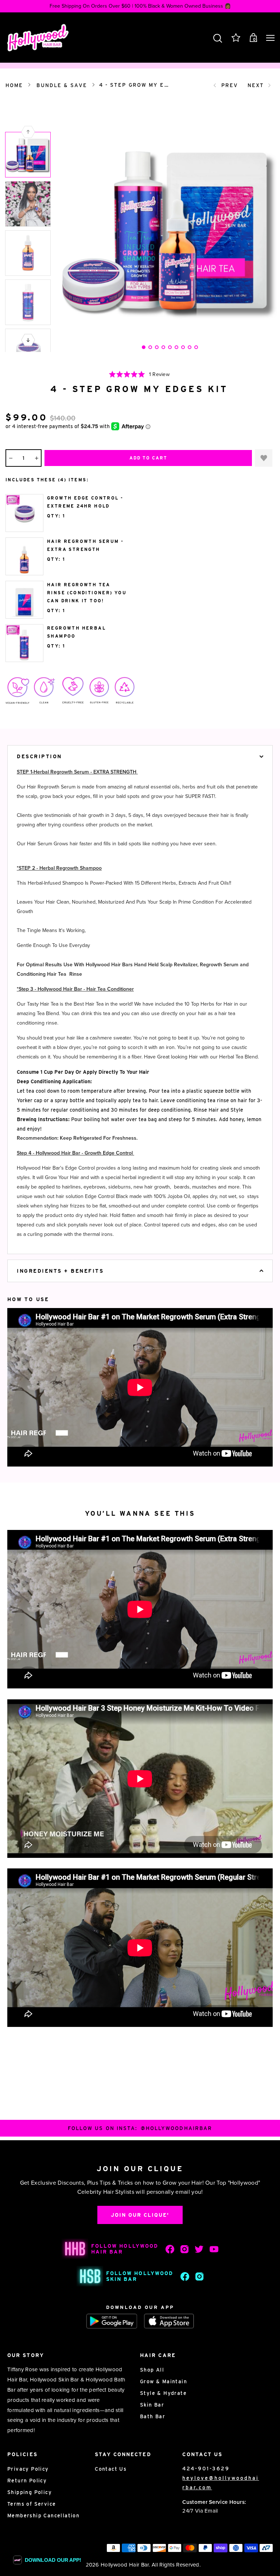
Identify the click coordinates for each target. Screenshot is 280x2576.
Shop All (152, 2370)
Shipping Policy (30, 2492)
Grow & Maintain (164, 2381)
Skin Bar (152, 2405)
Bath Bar (153, 2416)
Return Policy (27, 2481)
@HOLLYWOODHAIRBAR (177, 2128)
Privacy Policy (28, 2469)
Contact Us (111, 2469)
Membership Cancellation (43, 2516)
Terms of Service (32, 2504)
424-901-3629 (206, 2469)
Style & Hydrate (163, 2393)
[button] (28, 340)
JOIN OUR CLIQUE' (140, 2215)
